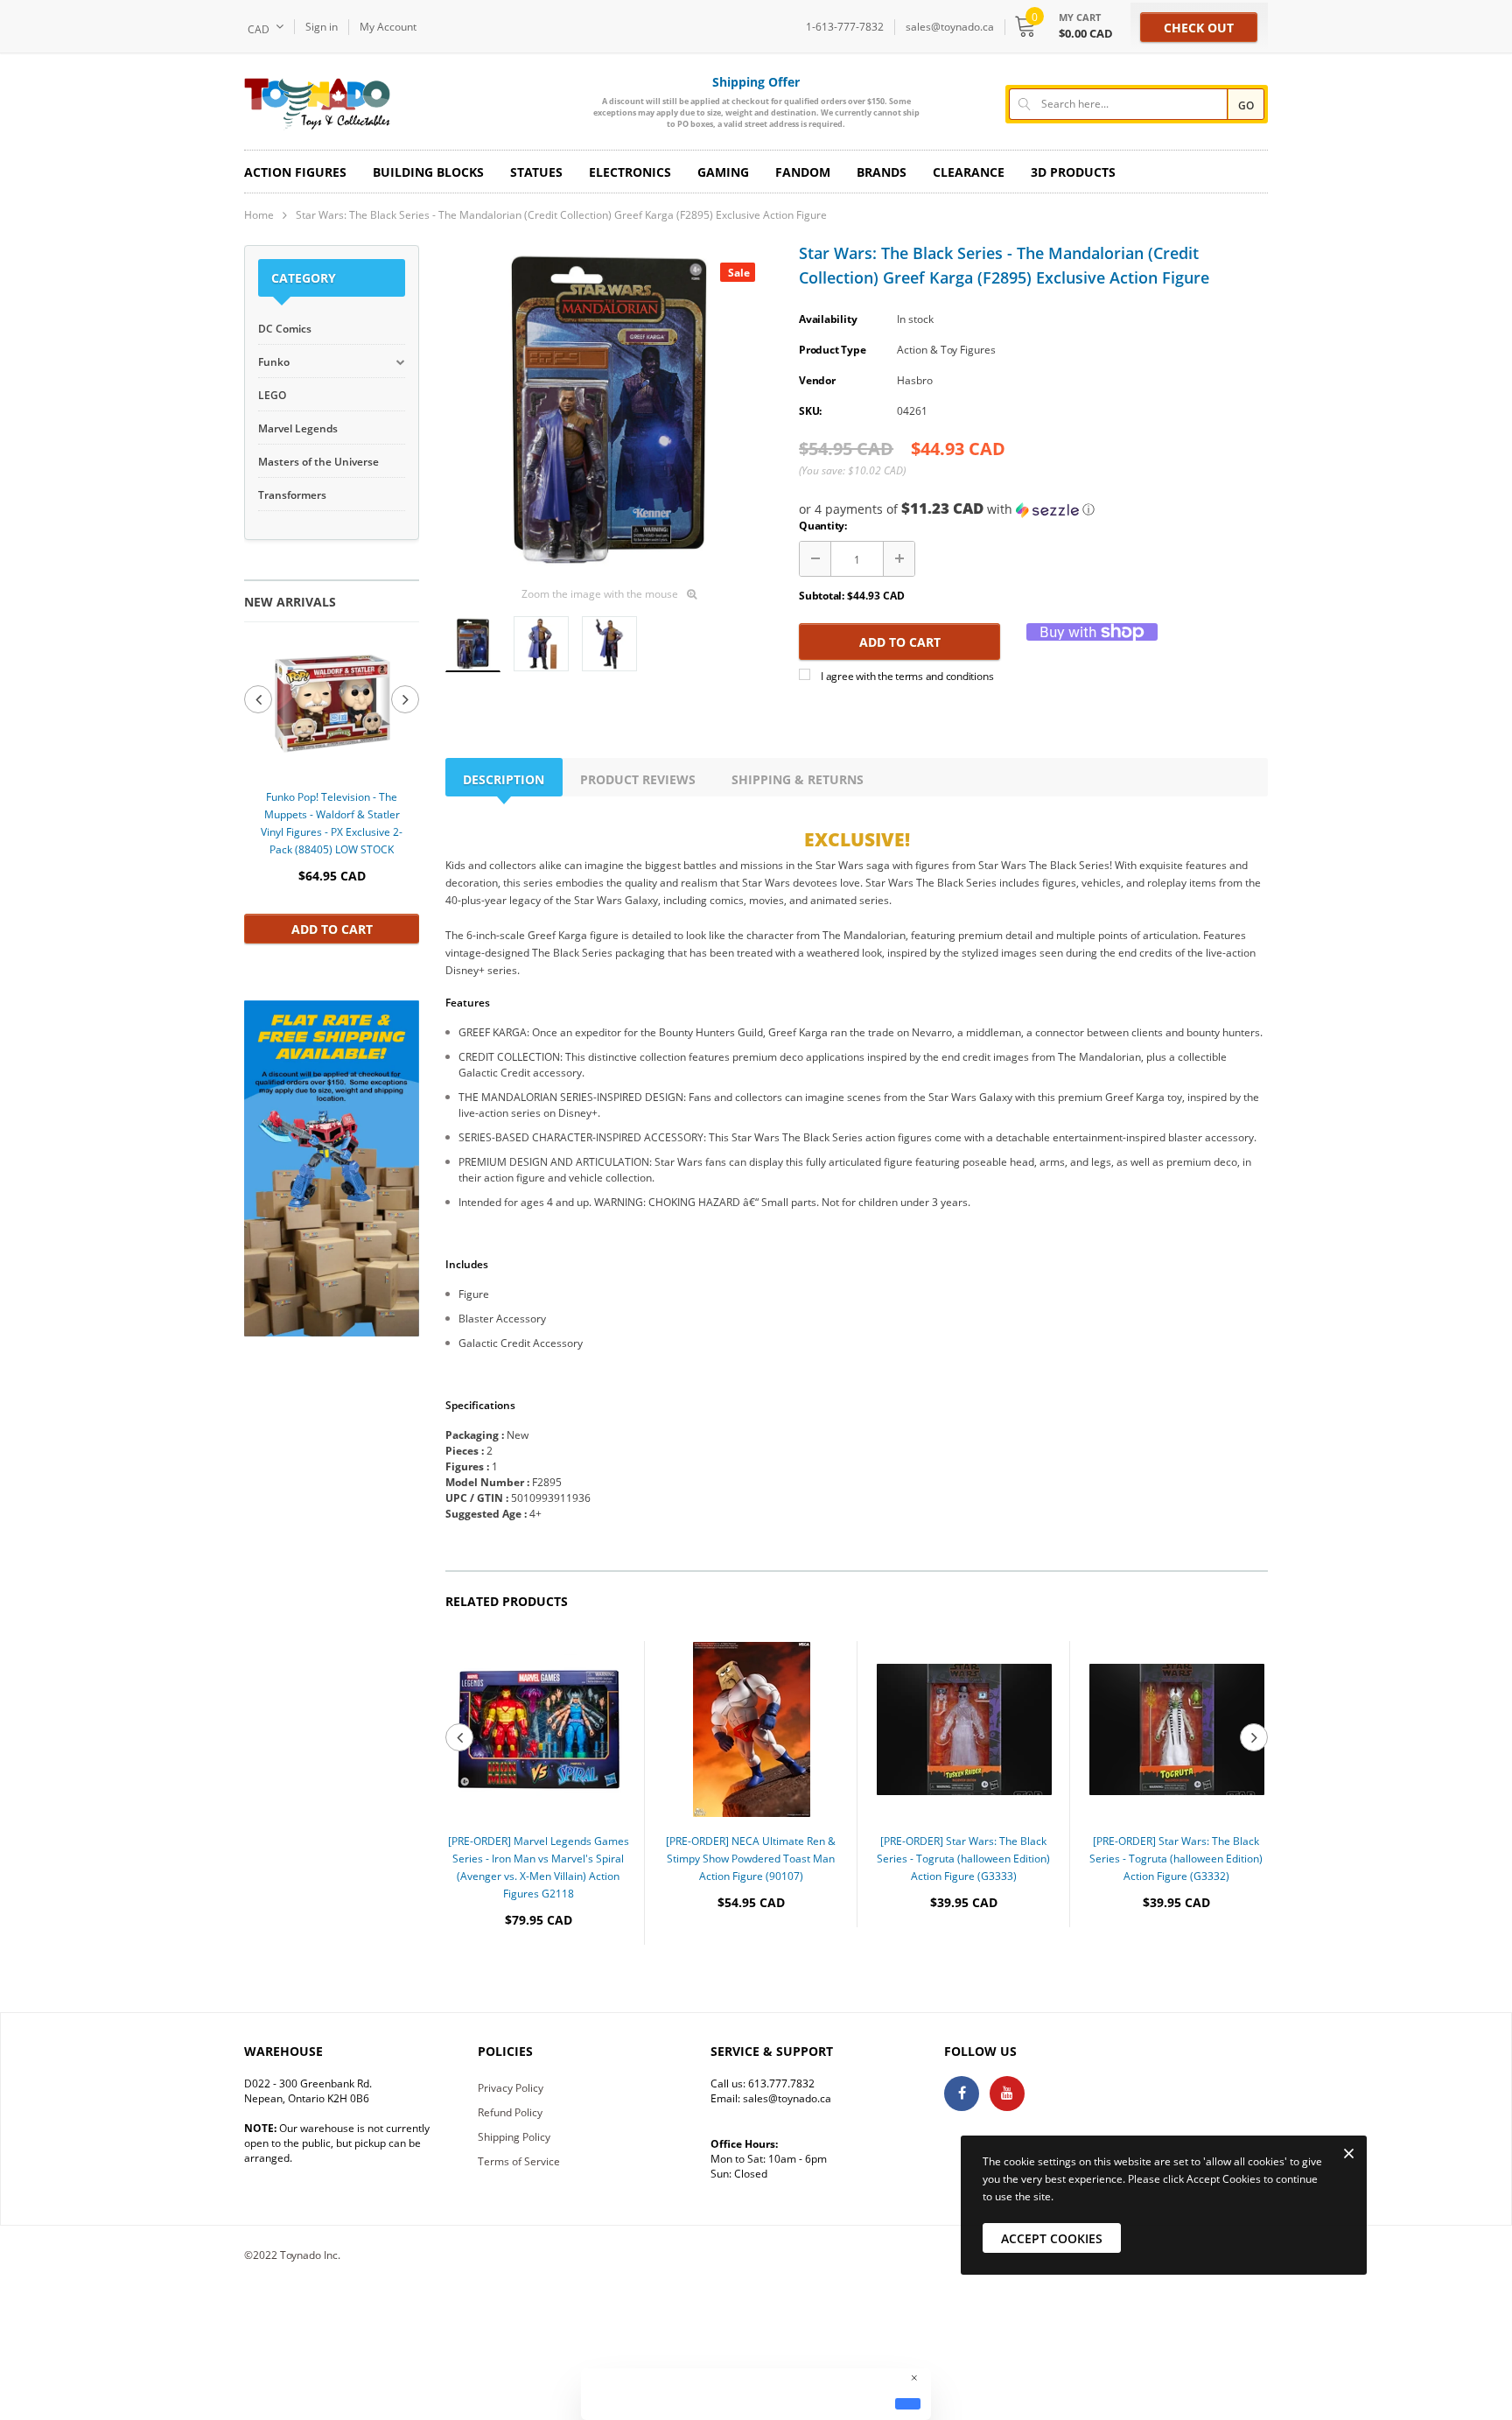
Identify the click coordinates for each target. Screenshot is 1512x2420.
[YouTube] (1007, 2094)
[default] (908, 2403)
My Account (388, 27)
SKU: (810, 411)
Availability (828, 319)
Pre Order (539, 1973)
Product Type (832, 350)
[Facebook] (962, 2094)
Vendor (817, 380)
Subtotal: (822, 596)
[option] (332, 791)
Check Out (1199, 28)
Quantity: (823, 526)
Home (259, 215)
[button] (1033, 509)
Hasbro (915, 380)
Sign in (322, 27)
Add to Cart (332, 929)
